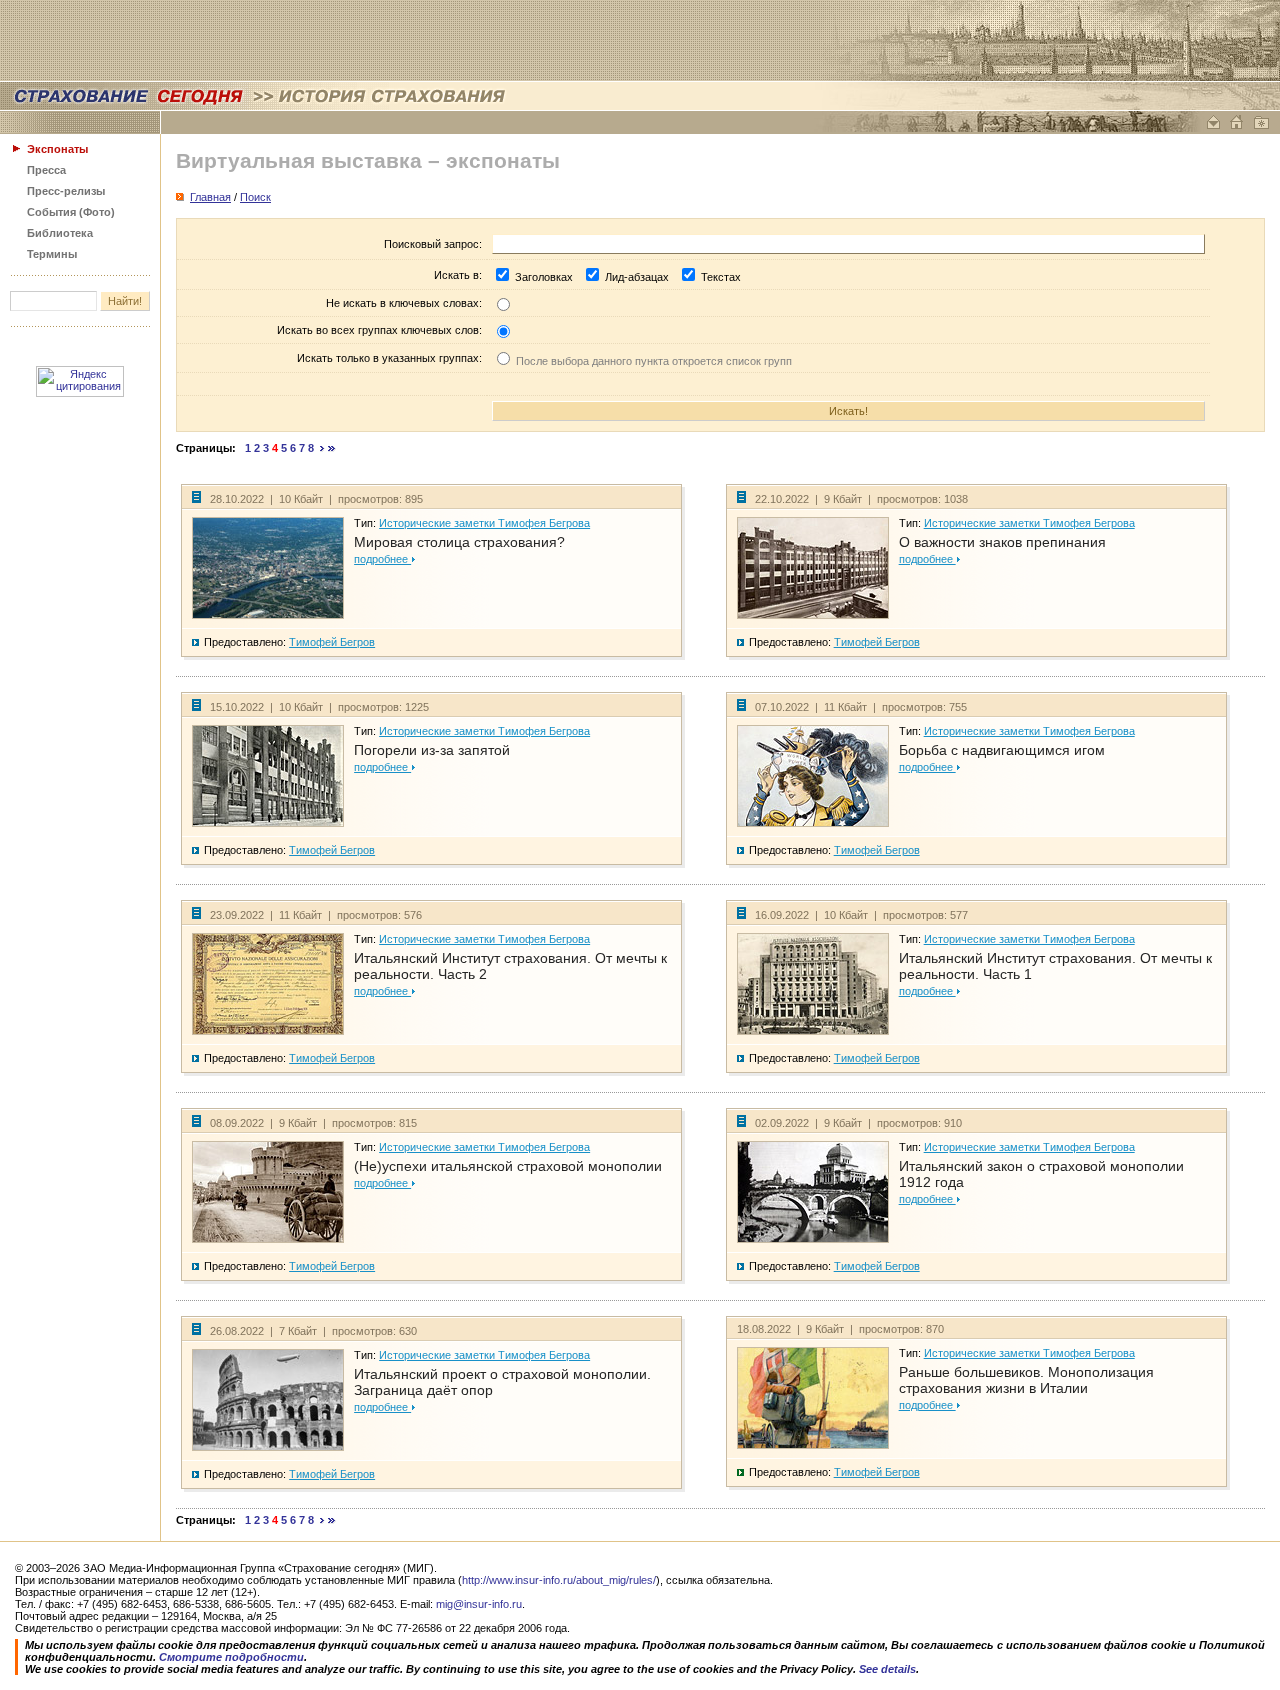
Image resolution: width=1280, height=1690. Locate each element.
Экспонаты (57, 149)
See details (887, 1669)
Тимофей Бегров (332, 642)
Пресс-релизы (66, 191)
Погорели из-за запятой (432, 750)
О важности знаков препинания (1002, 542)
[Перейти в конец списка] (332, 448)
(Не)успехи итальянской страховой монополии (508, 1166)
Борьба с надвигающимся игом (1002, 750)
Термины (52, 254)
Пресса (46, 170)
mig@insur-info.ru (479, 1604)
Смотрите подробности (231, 1657)
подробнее (382, 559)
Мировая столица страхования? (459, 542)
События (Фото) (71, 212)
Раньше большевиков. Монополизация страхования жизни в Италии (1026, 1380)
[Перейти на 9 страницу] (322, 448)
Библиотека (60, 233)
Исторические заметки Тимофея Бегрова (484, 523)
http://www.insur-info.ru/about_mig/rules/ (559, 1580)
